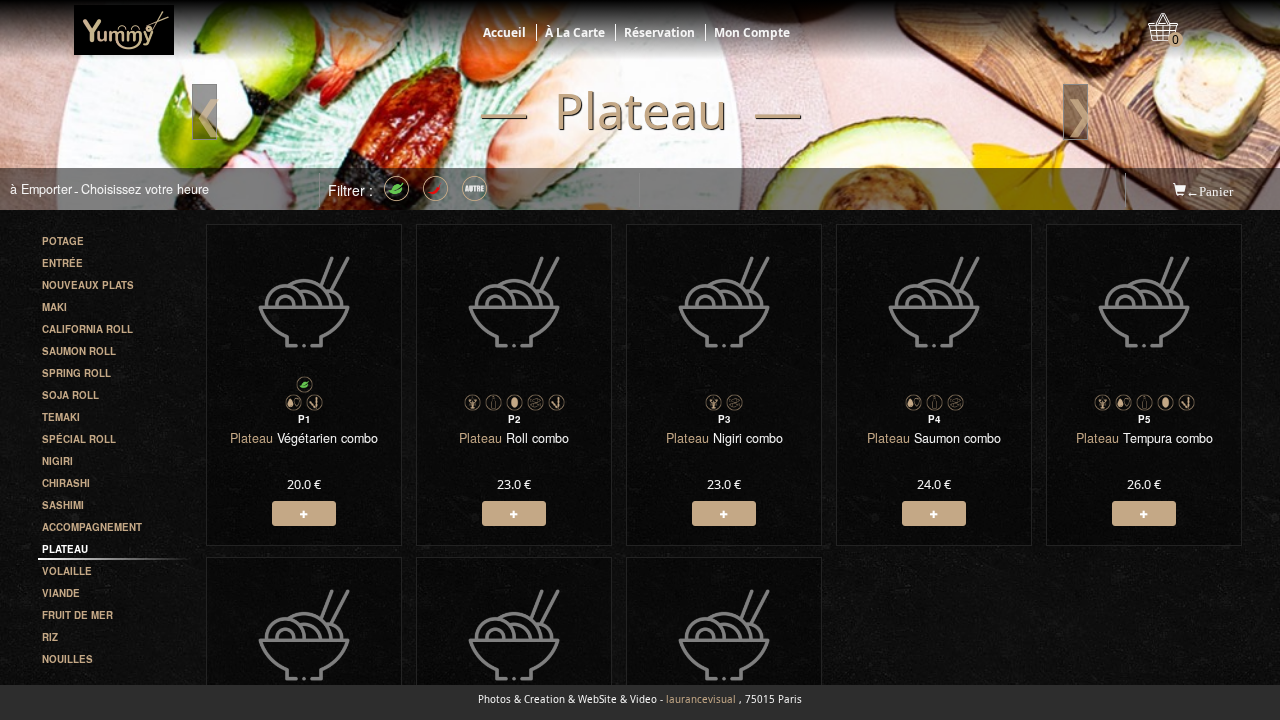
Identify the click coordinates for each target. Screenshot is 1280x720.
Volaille (67, 571)
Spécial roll (79, 439)
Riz (50, 637)
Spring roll (76, 373)
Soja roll (70, 395)
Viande (61, 593)
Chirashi (66, 483)
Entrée (62, 263)
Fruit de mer (77, 615)
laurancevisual (701, 699)
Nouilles (67, 659)
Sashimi (63, 505)
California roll (87, 329)
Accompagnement (92, 527)
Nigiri (57, 461)
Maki (54, 307)
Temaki (61, 417)
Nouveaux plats (88, 285)
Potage (63, 241)
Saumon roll (79, 351)
